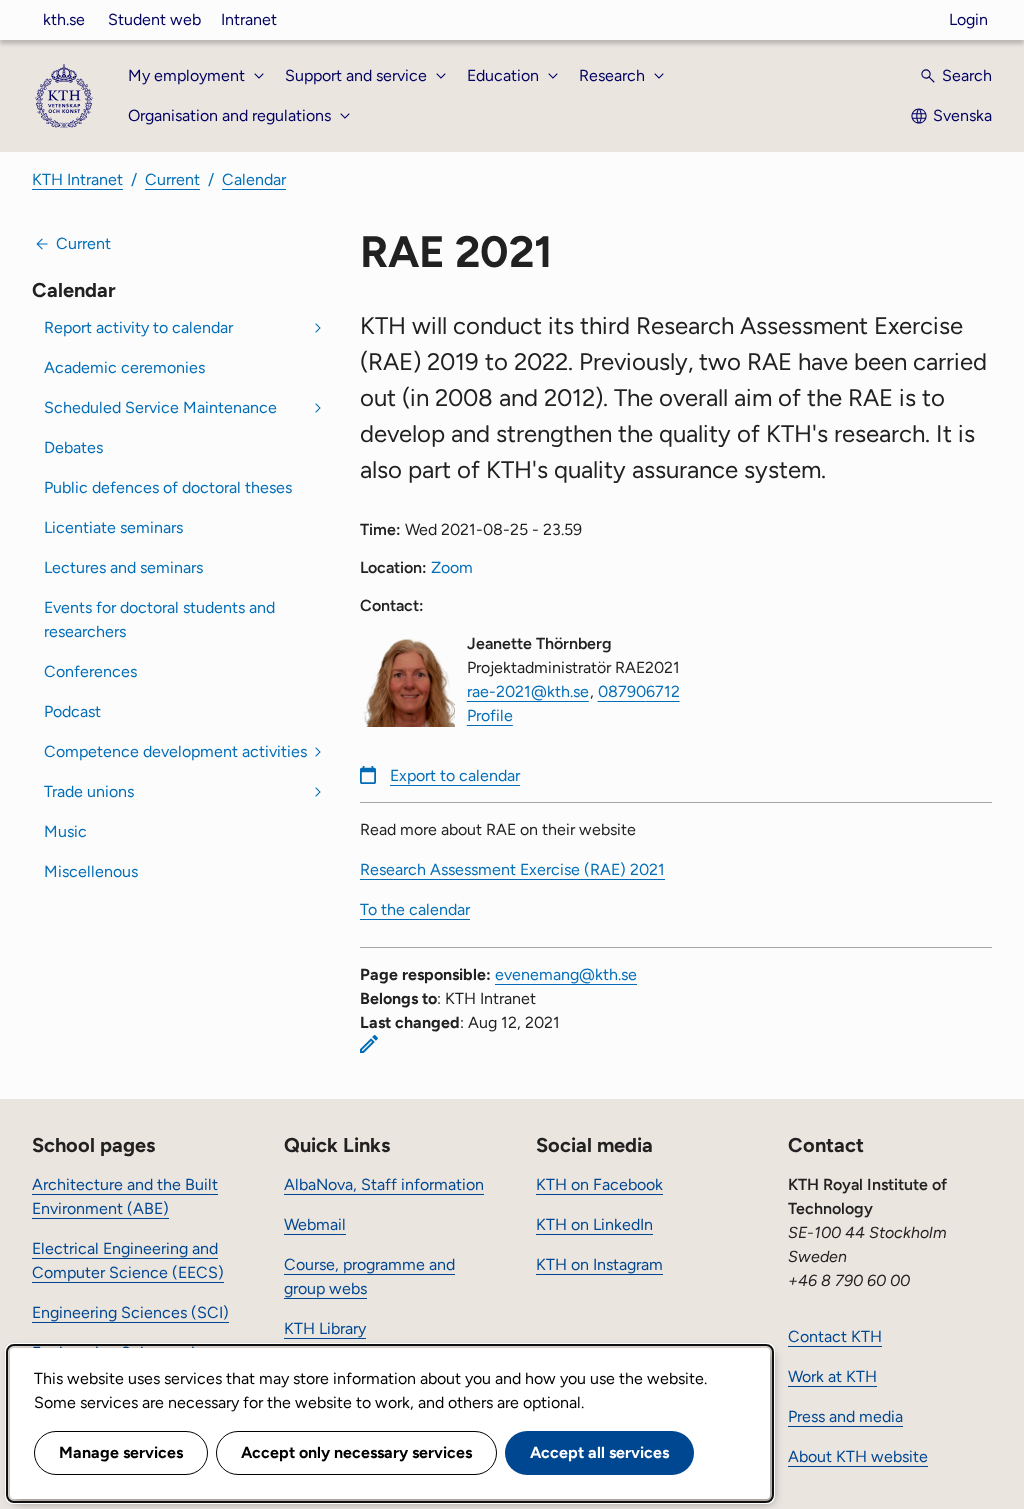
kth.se (64, 19)
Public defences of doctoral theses (168, 487)
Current (172, 179)
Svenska (962, 115)
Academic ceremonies (124, 367)
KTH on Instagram (599, 1264)
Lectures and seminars (123, 567)
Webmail (315, 1224)
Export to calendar (455, 775)
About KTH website (858, 1456)
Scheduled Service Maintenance (160, 407)
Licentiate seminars (113, 527)
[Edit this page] (369, 1044)
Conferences (90, 671)
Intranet (249, 19)
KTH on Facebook (599, 1184)
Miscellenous (91, 871)
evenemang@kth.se (566, 974)
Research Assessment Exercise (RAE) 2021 (512, 869)
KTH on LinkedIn (594, 1224)
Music (65, 831)
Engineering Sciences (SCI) (130, 1312)
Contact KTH (835, 1336)
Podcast (72, 711)
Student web (154, 19)
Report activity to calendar (138, 327)
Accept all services (599, 1452)
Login (968, 19)
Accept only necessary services (356, 1452)
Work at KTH (832, 1376)
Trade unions (89, 791)
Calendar (254, 179)
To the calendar (415, 909)
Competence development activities (175, 751)
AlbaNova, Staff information (384, 1184)
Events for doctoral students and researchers (159, 619)
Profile (490, 715)
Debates (73, 447)
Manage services (121, 1452)
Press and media (845, 1416)
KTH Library (325, 1328)
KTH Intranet (77, 179)
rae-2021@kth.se (528, 691)
